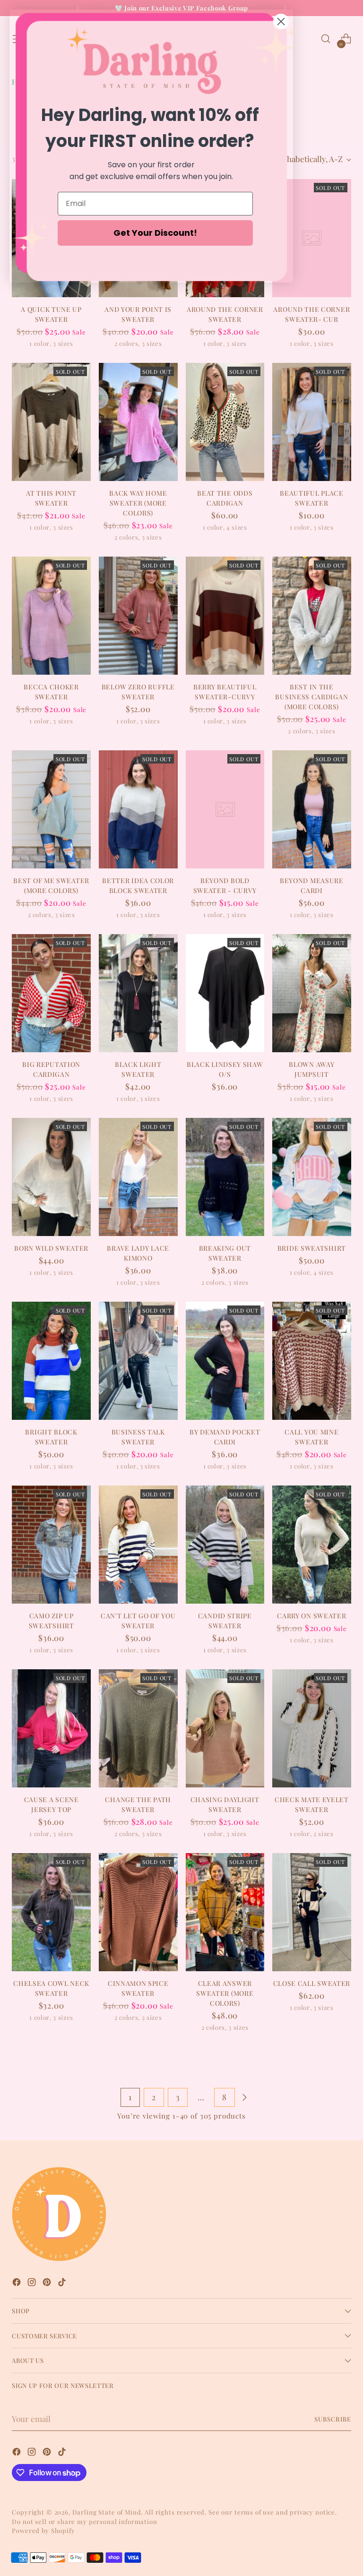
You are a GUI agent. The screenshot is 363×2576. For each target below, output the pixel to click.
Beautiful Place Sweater (311, 498)
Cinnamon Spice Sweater (138, 1988)
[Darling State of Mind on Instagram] (33, 2284)
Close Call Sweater (312, 1983)
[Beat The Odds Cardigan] (225, 422)
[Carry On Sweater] (312, 1545)
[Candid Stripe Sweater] (225, 1545)
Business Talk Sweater (138, 1437)
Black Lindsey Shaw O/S (225, 1069)
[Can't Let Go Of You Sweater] (138, 1545)
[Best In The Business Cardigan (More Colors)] (312, 616)
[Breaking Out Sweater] (225, 1177)
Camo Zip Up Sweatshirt (52, 1621)
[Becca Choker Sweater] (51, 616)
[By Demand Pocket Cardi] (225, 1361)
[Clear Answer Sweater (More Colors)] (225, 1912)
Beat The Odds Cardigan (225, 498)
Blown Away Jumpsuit (311, 1069)
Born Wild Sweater (51, 1248)
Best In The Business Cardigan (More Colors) (311, 697)
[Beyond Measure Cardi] (312, 809)
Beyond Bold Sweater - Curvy (225, 885)
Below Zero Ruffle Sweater (138, 692)
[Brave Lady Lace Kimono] (138, 1177)
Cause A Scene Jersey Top (52, 1804)
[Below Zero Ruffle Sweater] (138, 616)
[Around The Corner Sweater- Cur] (312, 238)
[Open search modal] (326, 39)
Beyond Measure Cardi (312, 885)
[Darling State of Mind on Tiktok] (63, 2284)
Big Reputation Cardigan (51, 1069)
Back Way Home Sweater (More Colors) (138, 503)
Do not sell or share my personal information (84, 2521)
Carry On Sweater (311, 1616)
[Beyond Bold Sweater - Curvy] (225, 809)
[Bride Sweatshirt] (312, 1177)
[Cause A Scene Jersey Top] (51, 1728)
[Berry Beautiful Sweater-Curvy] (225, 616)
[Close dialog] (281, 21)
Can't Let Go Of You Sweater (138, 1621)
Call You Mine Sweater (311, 1437)
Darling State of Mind (107, 2512)
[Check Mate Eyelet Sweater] (312, 1728)
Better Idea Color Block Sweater (138, 885)
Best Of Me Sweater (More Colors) (51, 885)
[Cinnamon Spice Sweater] (138, 1912)
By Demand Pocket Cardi (225, 1437)
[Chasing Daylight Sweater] (225, 1728)
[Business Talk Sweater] (138, 1361)
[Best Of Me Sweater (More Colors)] (51, 809)
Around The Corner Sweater (225, 314)
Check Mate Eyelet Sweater (312, 1804)
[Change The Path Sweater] (138, 1728)
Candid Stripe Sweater (225, 1621)
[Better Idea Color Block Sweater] (138, 809)
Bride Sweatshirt (312, 1248)
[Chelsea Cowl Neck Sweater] (51, 1912)
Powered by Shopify (43, 2530)
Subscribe (333, 2419)
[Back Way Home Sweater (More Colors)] (138, 422)
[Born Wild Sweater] (51, 1177)
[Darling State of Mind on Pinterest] (48, 2284)
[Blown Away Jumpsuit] (312, 993)
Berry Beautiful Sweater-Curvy (225, 692)
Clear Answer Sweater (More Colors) (225, 1993)
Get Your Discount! (155, 233)
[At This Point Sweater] (51, 422)
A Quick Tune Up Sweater (51, 314)
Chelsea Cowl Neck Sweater (51, 1988)
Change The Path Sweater (138, 1804)
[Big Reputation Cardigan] (51, 993)
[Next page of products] (244, 2097)
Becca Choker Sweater (51, 692)
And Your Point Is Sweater (138, 314)
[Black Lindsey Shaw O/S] (225, 993)
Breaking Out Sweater (225, 1253)
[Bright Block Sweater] (51, 1361)
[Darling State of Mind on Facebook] (17, 2284)
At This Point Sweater (51, 498)
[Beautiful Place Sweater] (312, 422)
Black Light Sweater (138, 1069)
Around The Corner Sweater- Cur (311, 314)
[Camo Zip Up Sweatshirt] (51, 1545)
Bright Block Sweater (51, 1437)
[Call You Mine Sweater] (312, 1361)
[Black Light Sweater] (138, 993)
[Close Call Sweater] (312, 1912)
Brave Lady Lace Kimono (138, 1253)
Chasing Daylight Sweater (225, 1804)
